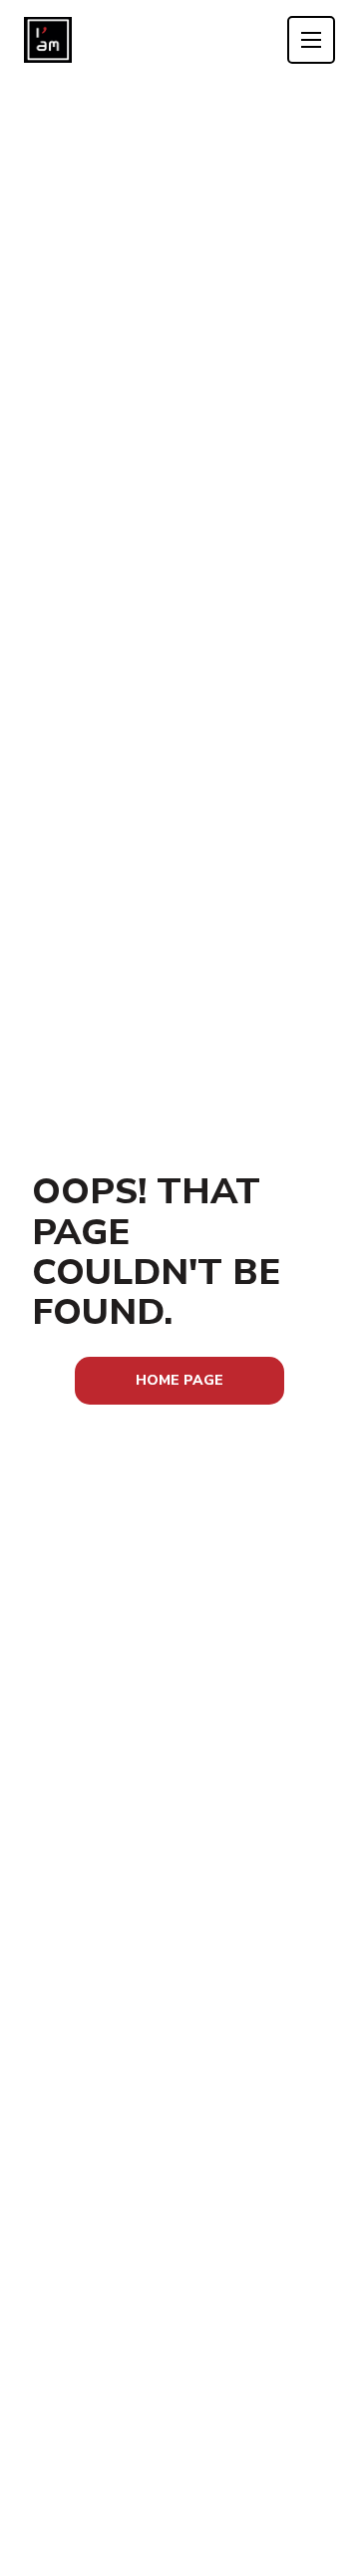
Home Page (179, 1380)
